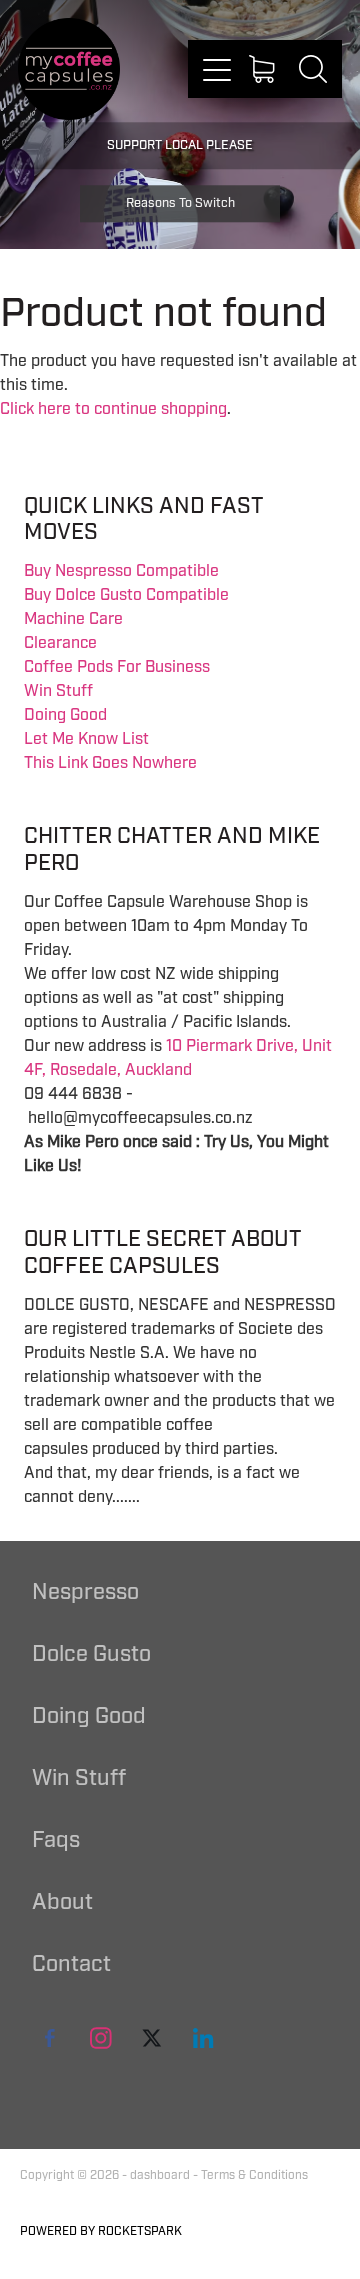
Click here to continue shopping (113, 409)
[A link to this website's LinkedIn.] (203, 2038)
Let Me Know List (86, 739)
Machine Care (73, 619)
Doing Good (65, 715)
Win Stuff (58, 691)
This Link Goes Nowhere (110, 763)
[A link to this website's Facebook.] (50, 2038)
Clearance (60, 643)
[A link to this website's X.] (152, 2038)
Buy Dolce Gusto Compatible (126, 595)
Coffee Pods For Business (117, 667)
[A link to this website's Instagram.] (101, 2038)
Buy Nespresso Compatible (121, 571)
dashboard (160, 2175)
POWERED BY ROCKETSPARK (101, 2231)
